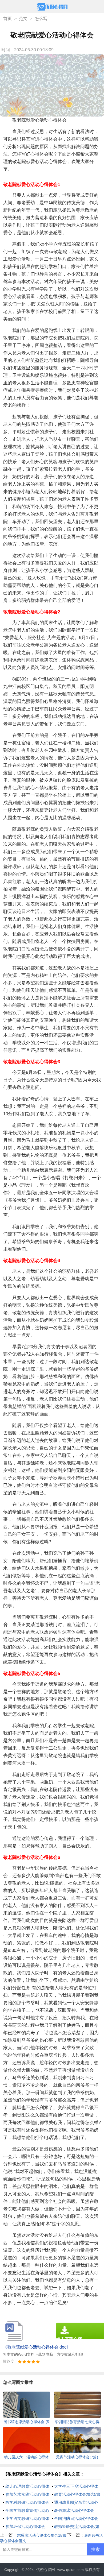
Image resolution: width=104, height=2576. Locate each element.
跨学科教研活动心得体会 (27, 2502)
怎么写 (41, 19)
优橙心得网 (46, 2570)
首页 (7, 19)
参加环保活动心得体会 (25, 2526)
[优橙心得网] (52, 7)
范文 (23, 19)
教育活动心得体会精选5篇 (77, 2494)
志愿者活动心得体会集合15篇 (42, 2535)
